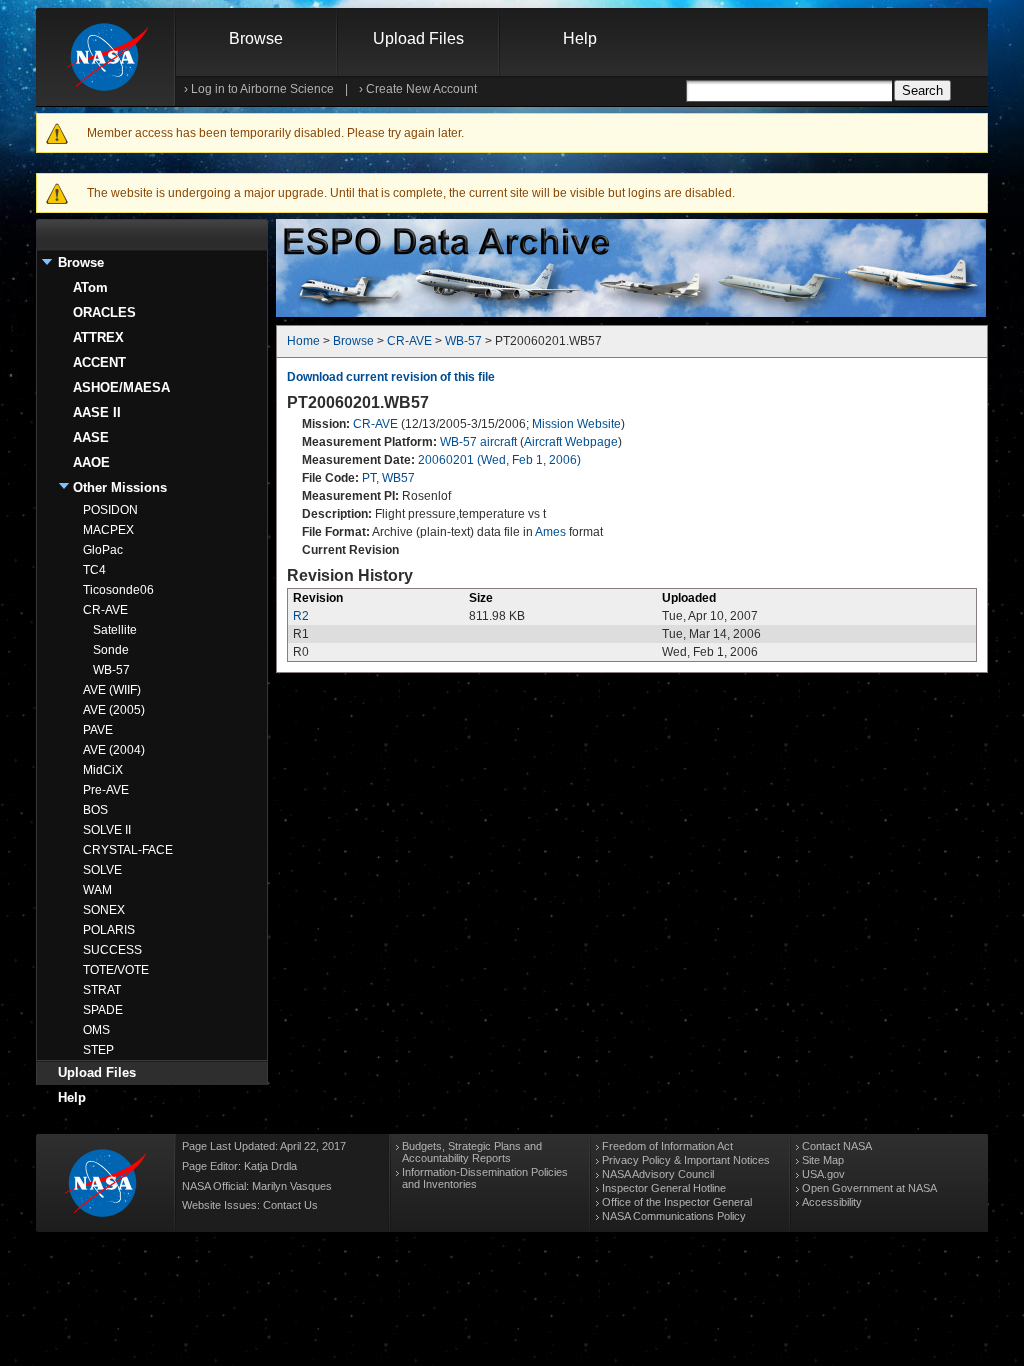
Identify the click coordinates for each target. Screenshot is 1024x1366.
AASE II (97, 412)
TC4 (94, 570)
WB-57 (111, 670)
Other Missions (120, 487)
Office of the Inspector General (677, 1202)
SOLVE (102, 870)
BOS (95, 810)
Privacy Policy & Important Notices (686, 1160)
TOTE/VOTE (116, 970)
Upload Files (418, 38)
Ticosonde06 (118, 590)
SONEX (104, 910)
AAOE (91, 462)
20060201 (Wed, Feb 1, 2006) (499, 460)
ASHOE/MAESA (121, 387)
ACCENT (99, 362)
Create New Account (421, 89)
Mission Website (576, 424)
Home (303, 341)
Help (580, 38)
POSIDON (110, 510)
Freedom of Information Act (667, 1146)
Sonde (111, 650)
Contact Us (290, 1205)
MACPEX (108, 530)
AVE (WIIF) (112, 690)
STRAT (102, 990)
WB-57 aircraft (478, 442)
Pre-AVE (106, 790)
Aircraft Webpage (571, 442)
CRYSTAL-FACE (128, 850)
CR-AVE (105, 610)
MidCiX (103, 770)
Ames (550, 532)
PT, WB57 (388, 478)
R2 (301, 616)
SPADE (103, 1010)
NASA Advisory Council (658, 1174)
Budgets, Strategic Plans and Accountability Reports (472, 1152)
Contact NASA (837, 1146)
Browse (256, 38)
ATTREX (98, 337)
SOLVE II (107, 830)
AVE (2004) (114, 750)
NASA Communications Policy (674, 1216)
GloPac (103, 550)
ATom (90, 287)
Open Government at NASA (869, 1188)
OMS (96, 1030)
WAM (97, 890)
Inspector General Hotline (664, 1188)
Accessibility (832, 1202)
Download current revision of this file (391, 377)
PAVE (98, 730)
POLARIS (109, 930)
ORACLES (104, 312)
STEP (98, 1050)
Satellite (115, 630)
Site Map (823, 1160)
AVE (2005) (114, 710)
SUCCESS (112, 950)
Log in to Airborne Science (262, 89)
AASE (91, 437)
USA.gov (823, 1174)
